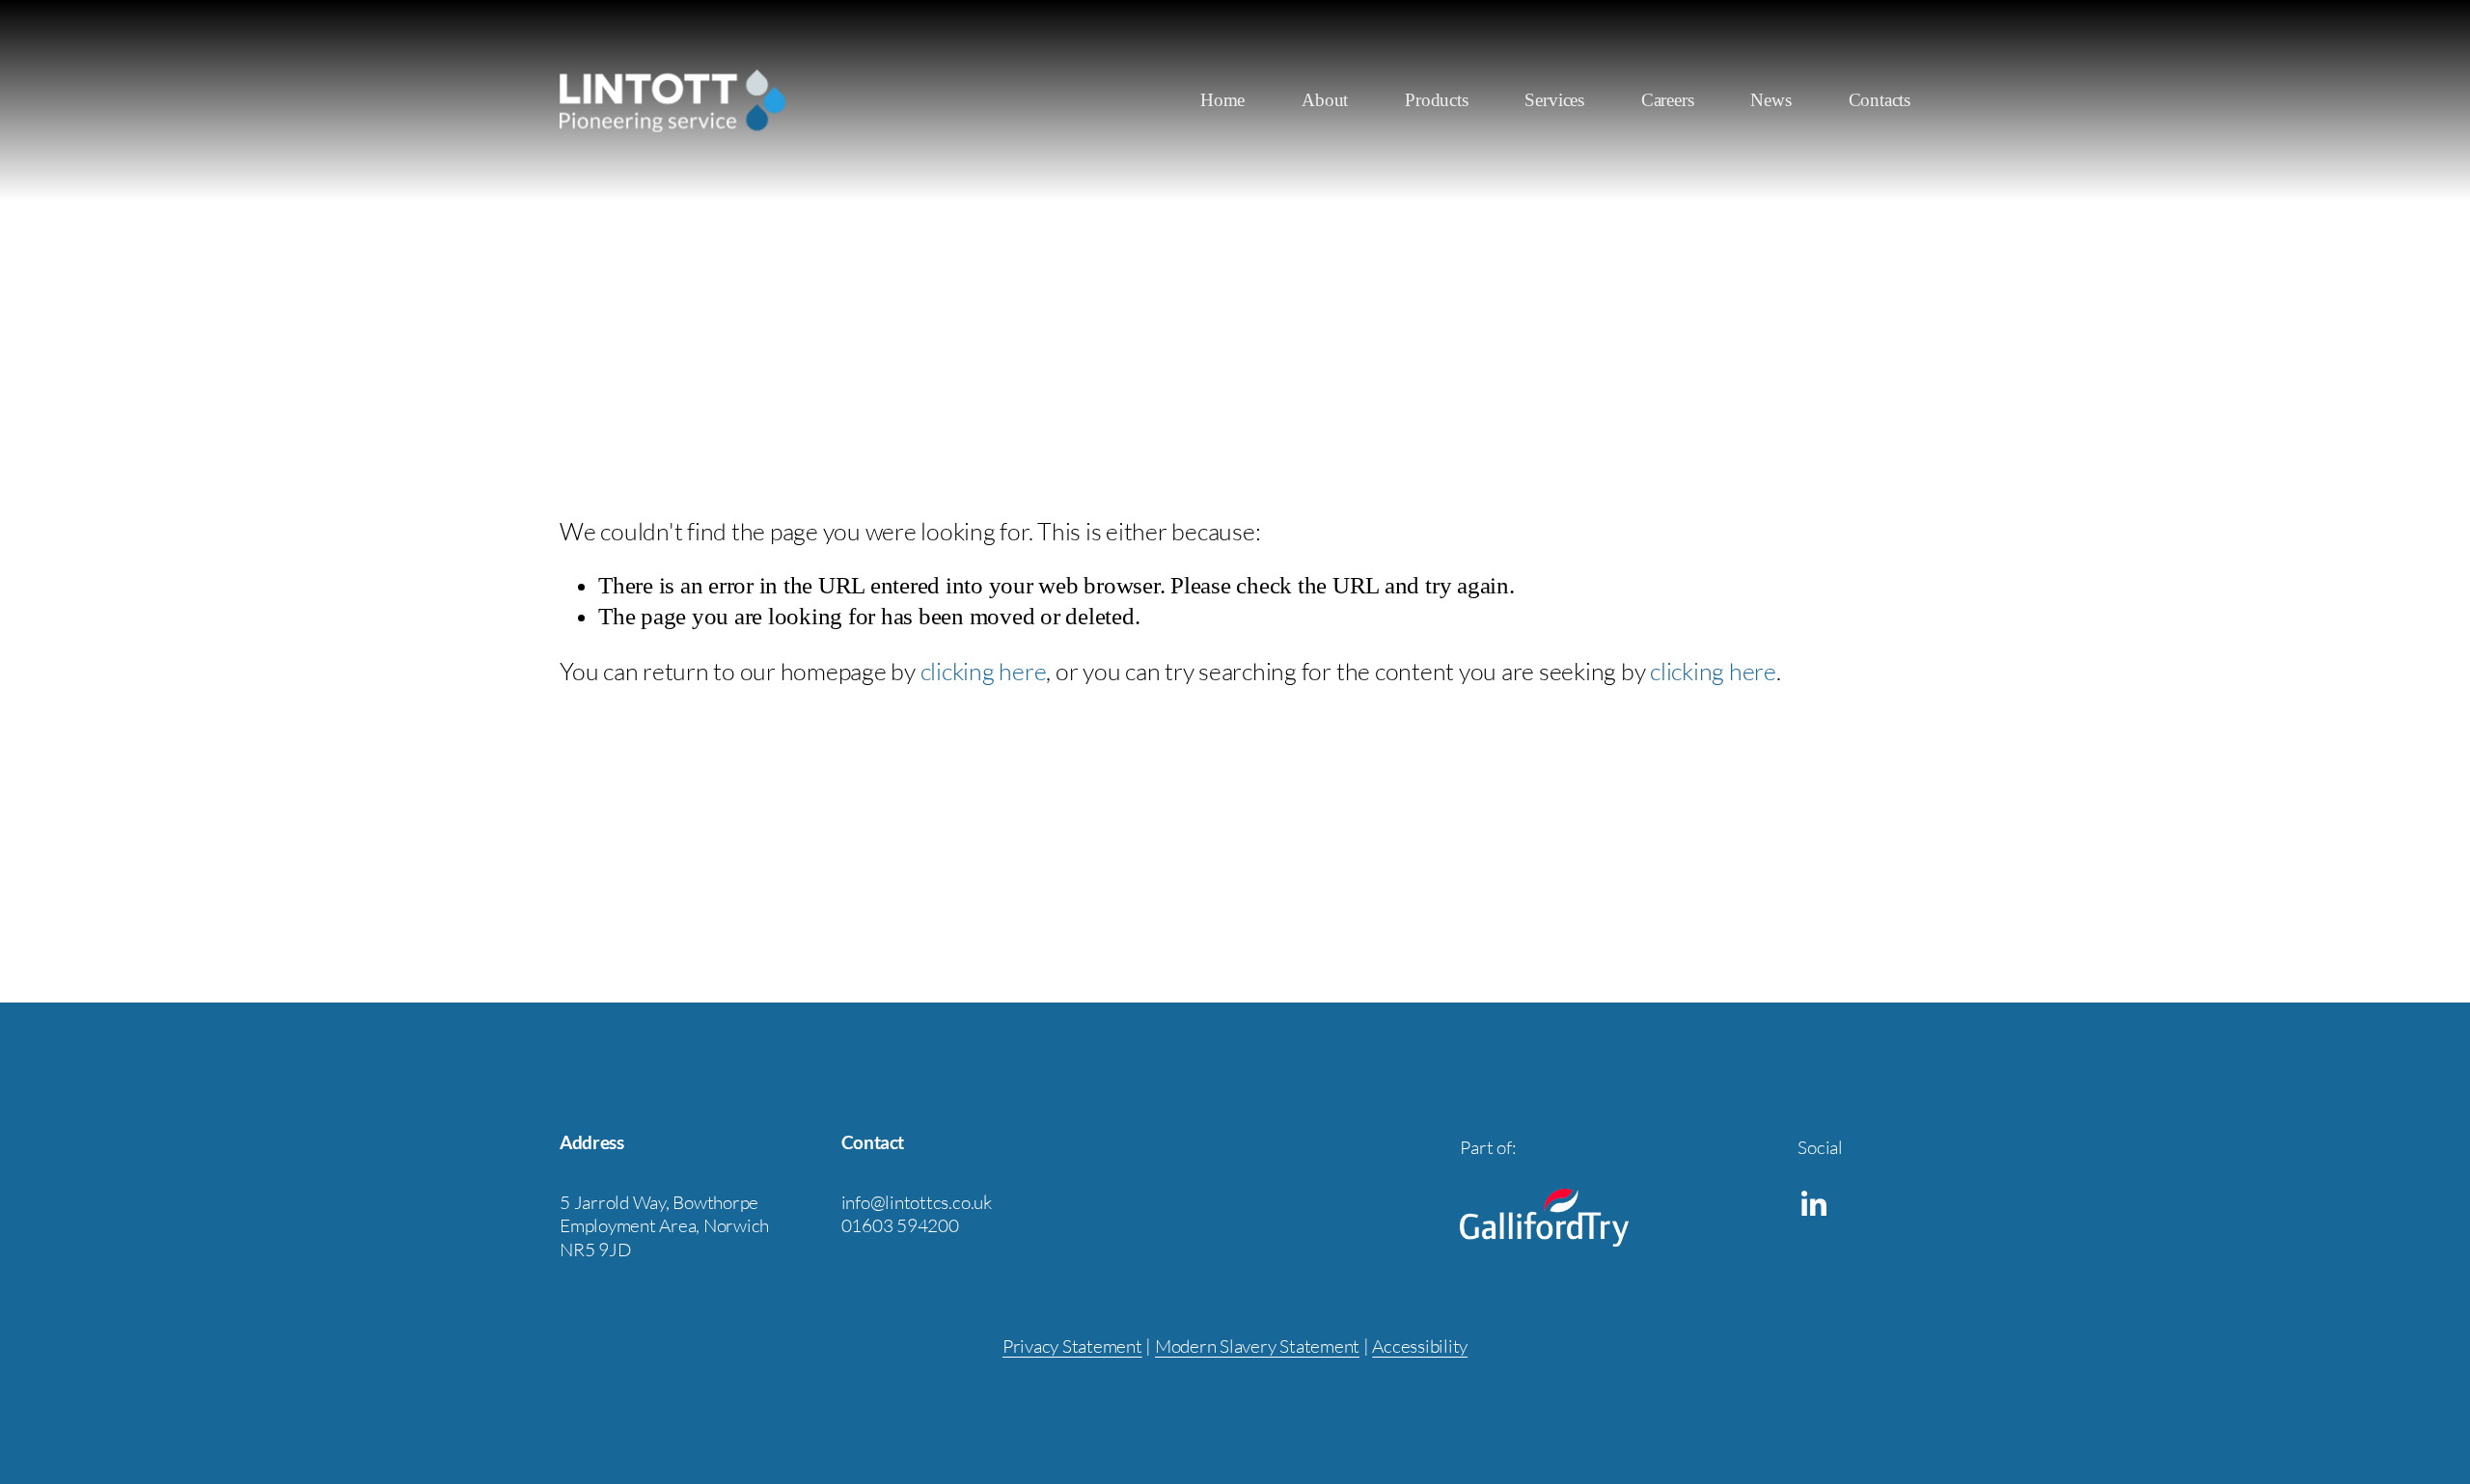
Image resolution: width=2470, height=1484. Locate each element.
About (1325, 100)
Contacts (1880, 100)
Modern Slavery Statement (1257, 1346)
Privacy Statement (1072, 1346)
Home (1222, 100)
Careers (1668, 100)
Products (1436, 100)
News (1770, 100)
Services (1554, 100)
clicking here (984, 671)
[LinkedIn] (1813, 1204)
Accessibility (1420, 1346)
